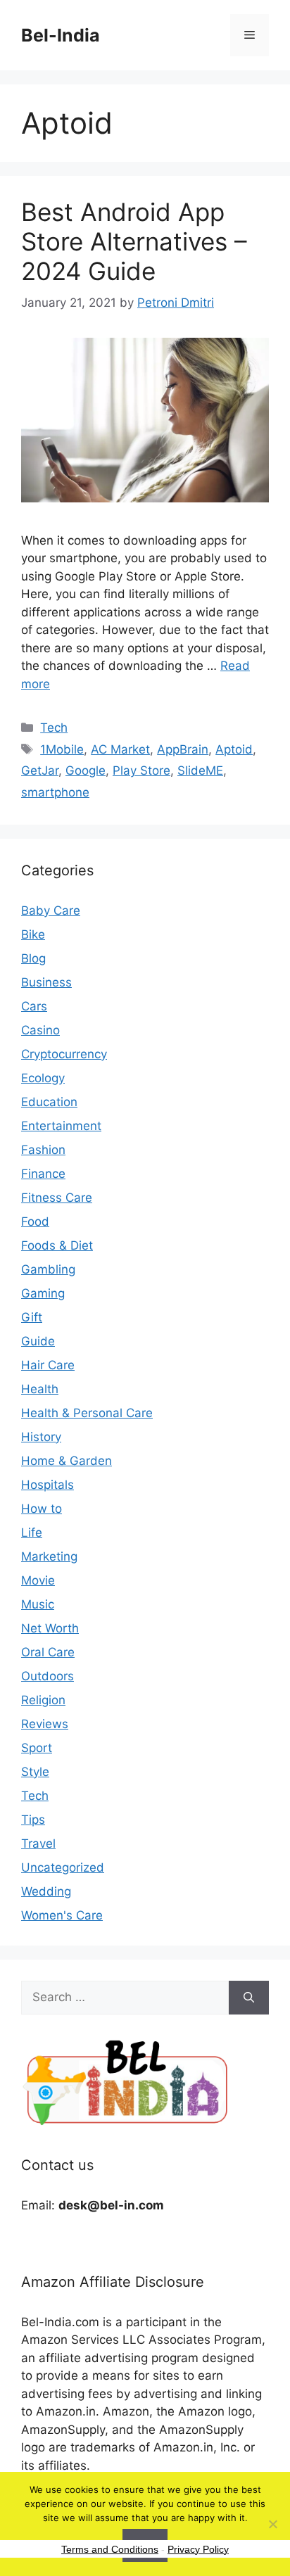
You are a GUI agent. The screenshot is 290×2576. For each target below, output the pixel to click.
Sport (37, 1748)
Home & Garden (67, 1461)
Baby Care (51, 911)
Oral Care (48, 1652)
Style (35, 1772)
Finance (43, 1174)
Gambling (48, 1269)
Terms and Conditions (110, 2549)
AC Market (120, 749)
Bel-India (61, 35)
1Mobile (62, 749)
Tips (33, 1820)
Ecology (43, 1078)
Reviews (45, 1724)
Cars (34, 1006)
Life (32, 1533)
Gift (32, 1317)
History (41, 1437)
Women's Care (62, 1915)
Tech (54, 728)
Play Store (141, 770)
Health (40, 1389)
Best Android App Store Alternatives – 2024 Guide (134, 241)
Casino (40, 1030)
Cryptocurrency (64, 1054)
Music (38, 1604)
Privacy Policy (198, 2549)
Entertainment (61, 1126)
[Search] (249, 1998)
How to (42, 1509)
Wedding (46, 1891)
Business (46, 982)
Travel (38, 1844)
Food (35, 1222)
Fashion (43, 1150)
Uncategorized (63, 1867)
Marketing (49, 1556)
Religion (43, 1700)
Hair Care (48, 1365)
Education (49, 1102)
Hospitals (48, 1485)
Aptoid (234, 749)
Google (86, 770)
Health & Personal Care (87, 1413)
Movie (38, 1580)
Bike (33, 934)
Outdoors (48, 1676)
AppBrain (183, 749)
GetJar (40, 770)
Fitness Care (57, 1198)
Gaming (43, 1293)
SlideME (200, 770)
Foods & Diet (57, 1245)
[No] (272, 2524)
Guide (38, 1341)
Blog (33, 958)
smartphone (55, 792)
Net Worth (50, 1628)
